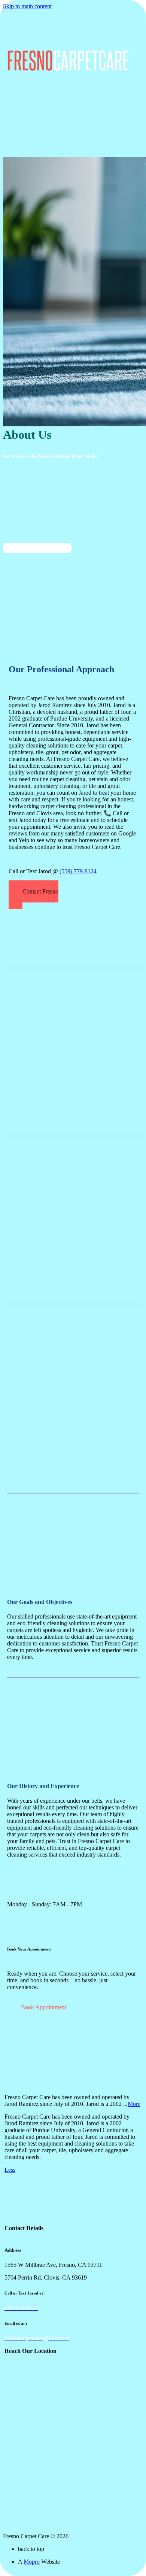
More (134, 2104)
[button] (34, 895)
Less (10, 2170)
